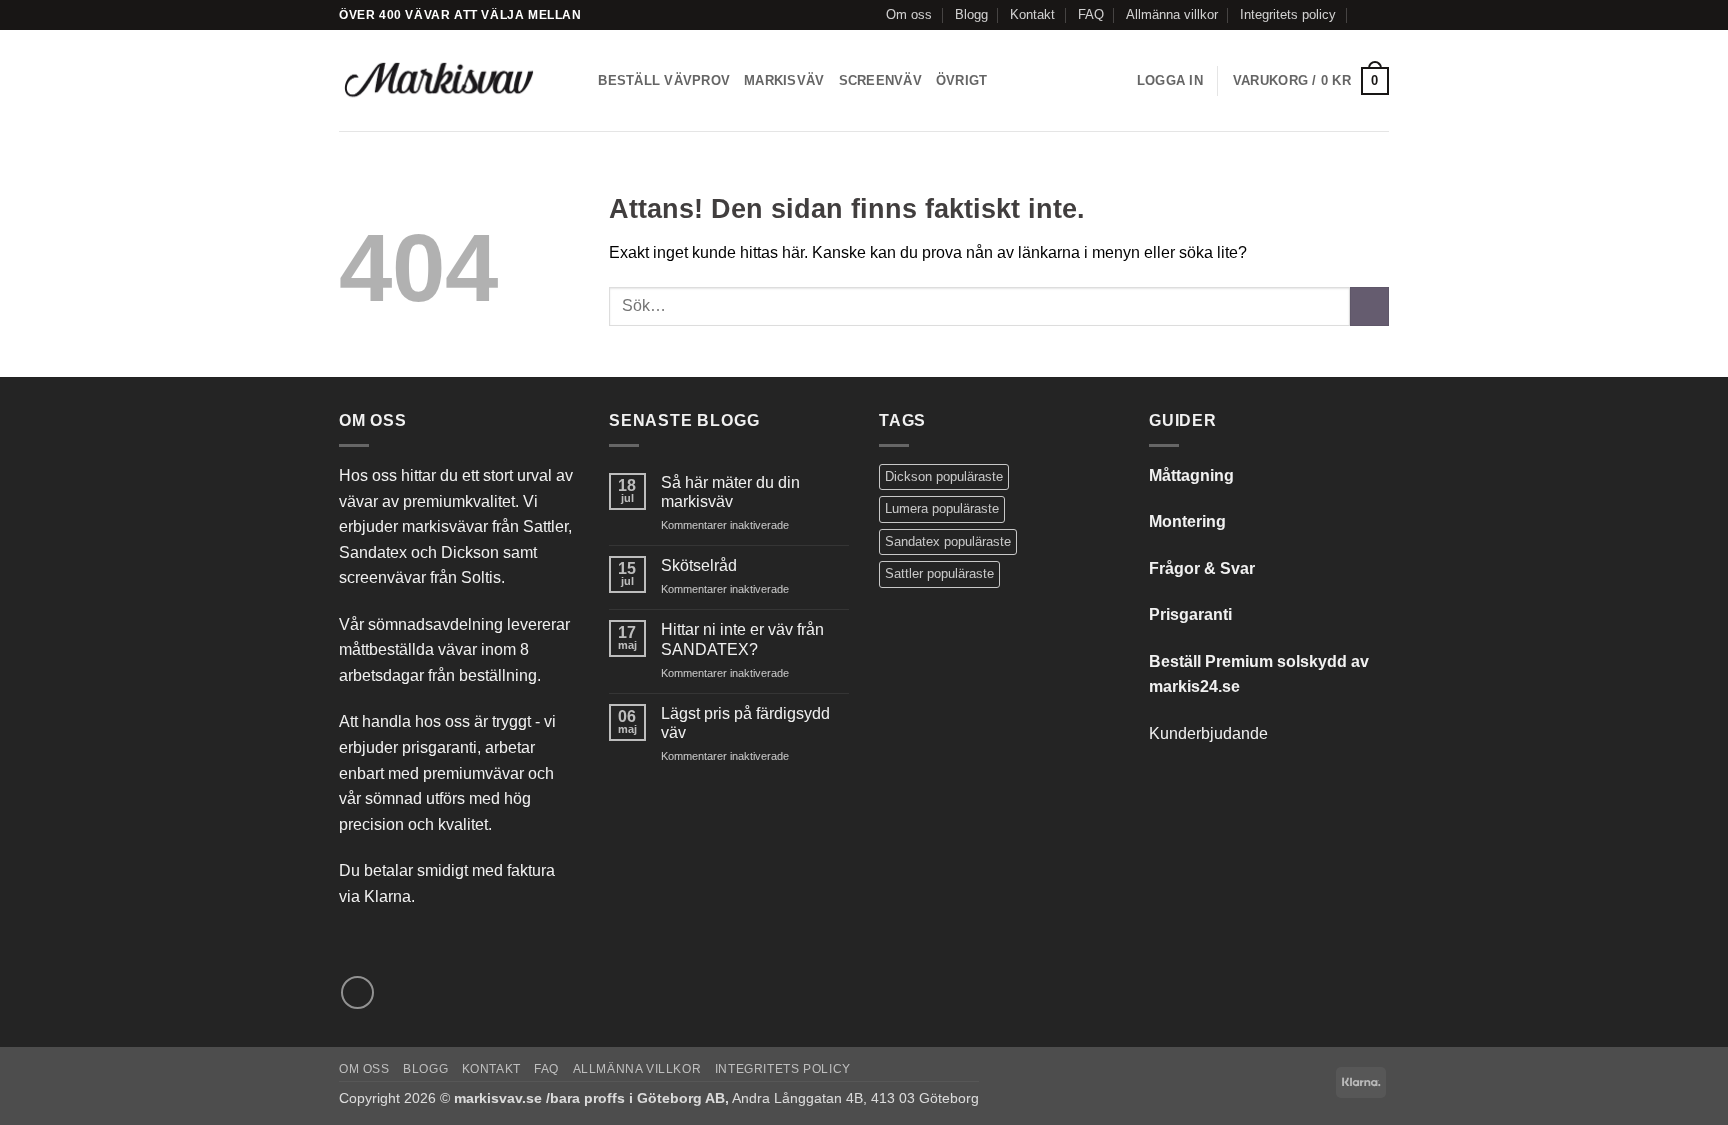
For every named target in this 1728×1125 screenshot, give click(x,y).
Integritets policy (1288, 14)
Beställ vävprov (664, 80)
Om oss (909, 14)
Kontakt (1032, 14)
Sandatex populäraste (948, 541)
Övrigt (962, 80)
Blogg (971, 14)
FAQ (1091, 14)
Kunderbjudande (1208, 733)
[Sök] (576, 81)
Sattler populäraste (939, 573)
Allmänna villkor (1172, 14)
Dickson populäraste (944, 476)
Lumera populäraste (942, 508)
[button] (1170, 81)
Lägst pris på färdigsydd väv (745, 723)
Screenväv (880, 80)
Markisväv (784, 80)
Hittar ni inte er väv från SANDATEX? (742, 639)
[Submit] (1369, 306)
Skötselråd (699, 565)
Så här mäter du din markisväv (730, 492)
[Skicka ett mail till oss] (1379, 15)
